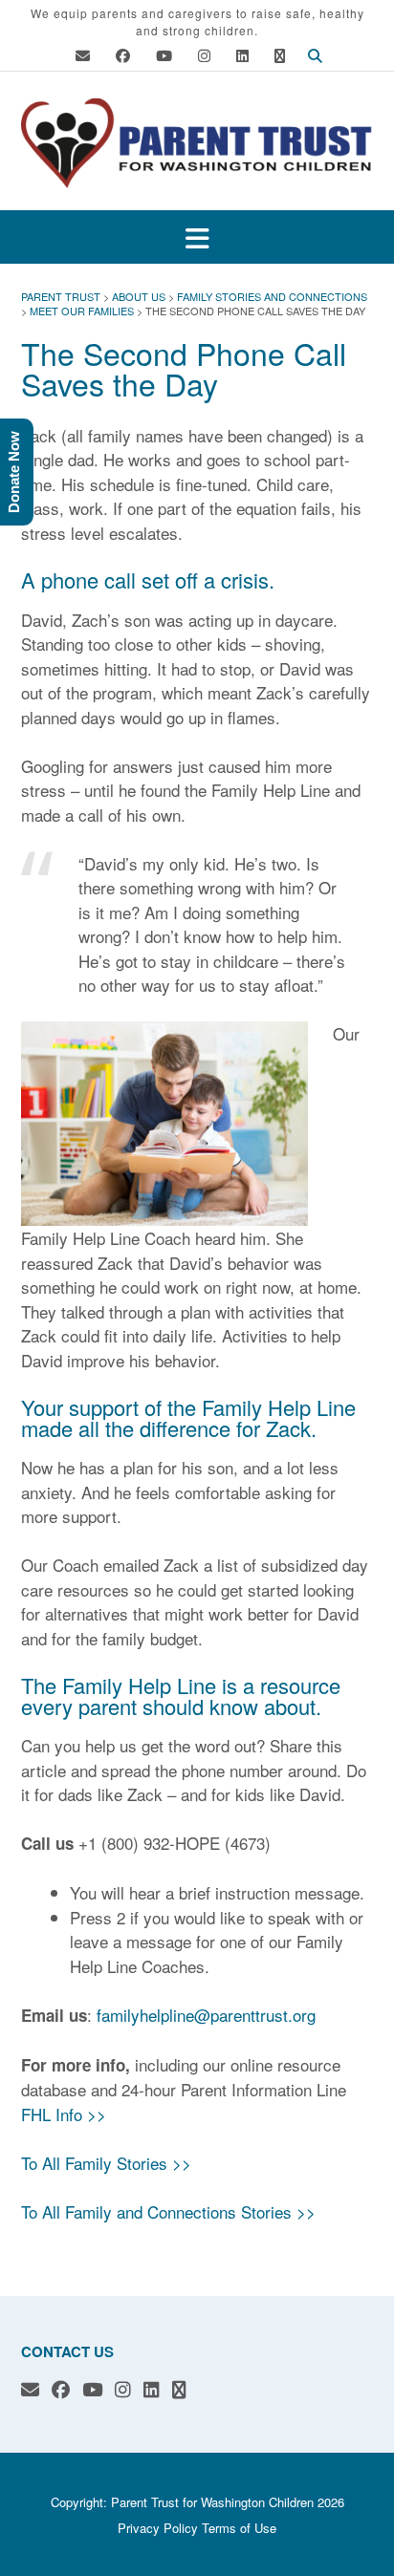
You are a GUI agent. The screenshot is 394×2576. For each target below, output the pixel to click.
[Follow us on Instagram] (204, 55)
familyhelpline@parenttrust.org (206, 2015)
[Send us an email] (83, 55)
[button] (197, 237)
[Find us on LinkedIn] (242, 55)
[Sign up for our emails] (280, 55)
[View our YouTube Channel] (164, 55)
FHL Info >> (64, 2114)
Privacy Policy (158, 2528)
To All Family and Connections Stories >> (168, 2211)
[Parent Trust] (197, 143)
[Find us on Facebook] (123, 55)
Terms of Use (239, 2528)
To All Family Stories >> (106, 2163)
